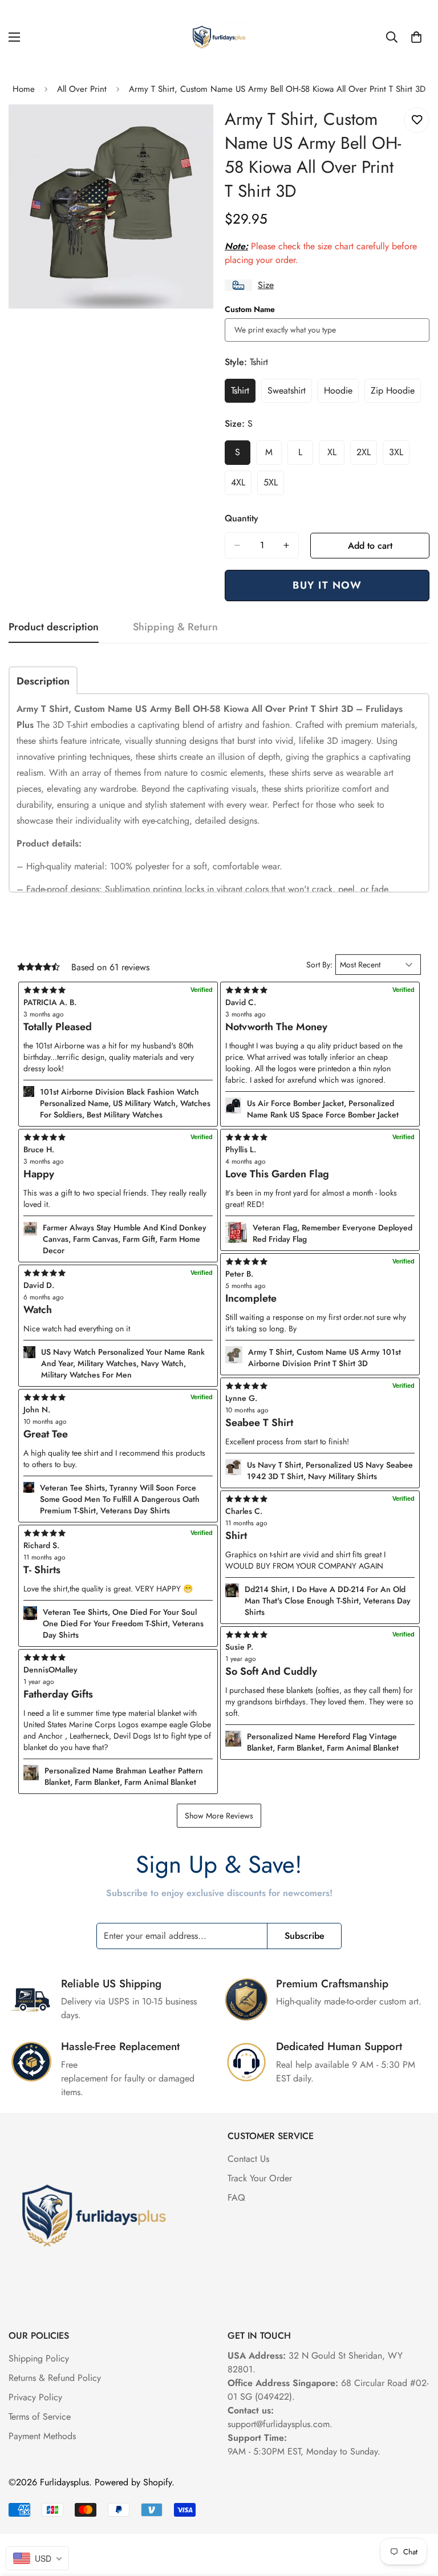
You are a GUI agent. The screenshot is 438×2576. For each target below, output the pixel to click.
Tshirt (243, 394)
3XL (399, 455)
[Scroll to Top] (416, 2514)
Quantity (242, 518)
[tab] (43, 680)
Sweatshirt (290, 394)
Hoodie (341, 394)
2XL (367, 455)
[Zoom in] (195, 129)
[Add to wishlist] (417, 120)
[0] (416, 37)
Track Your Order (260, 2178)
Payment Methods (42, 2436)
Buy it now (327, 585)
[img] (118, 1658)
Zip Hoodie (396, 394)
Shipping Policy (39, 2358)
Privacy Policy (35, 2397)
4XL (241, 485)
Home (24, 89)
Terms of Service (40, 2417)
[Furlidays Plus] (219, 37)
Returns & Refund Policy (55, 2378)
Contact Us (248, 2159)
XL (336, 455)
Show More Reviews (219, 1816)
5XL (274, 485)
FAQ (236, 2198)
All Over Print (82, 89)
